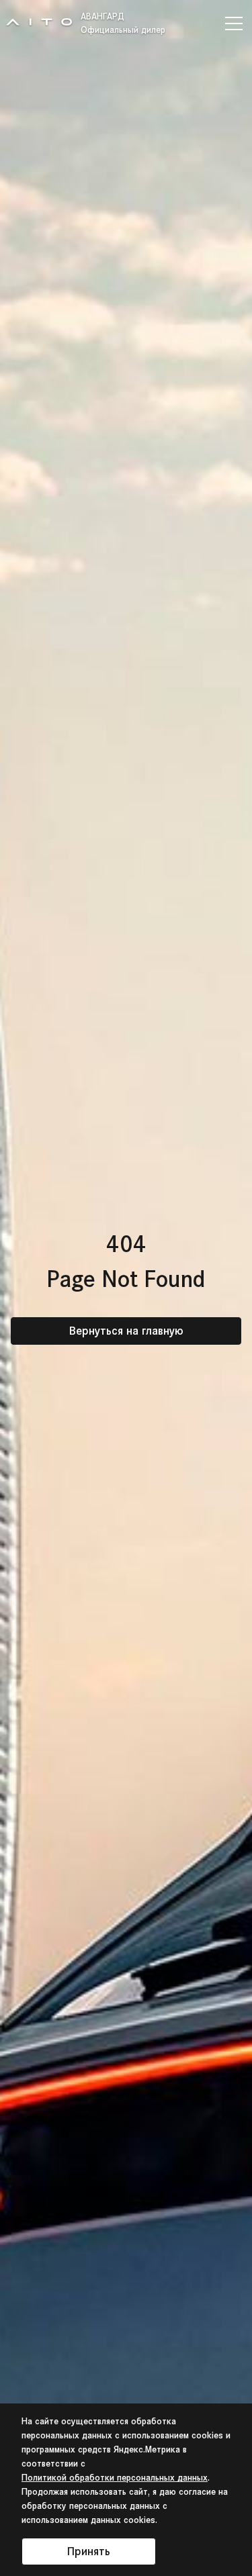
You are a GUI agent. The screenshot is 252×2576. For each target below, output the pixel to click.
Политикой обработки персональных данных (115, 2478)
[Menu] (236, 23)
